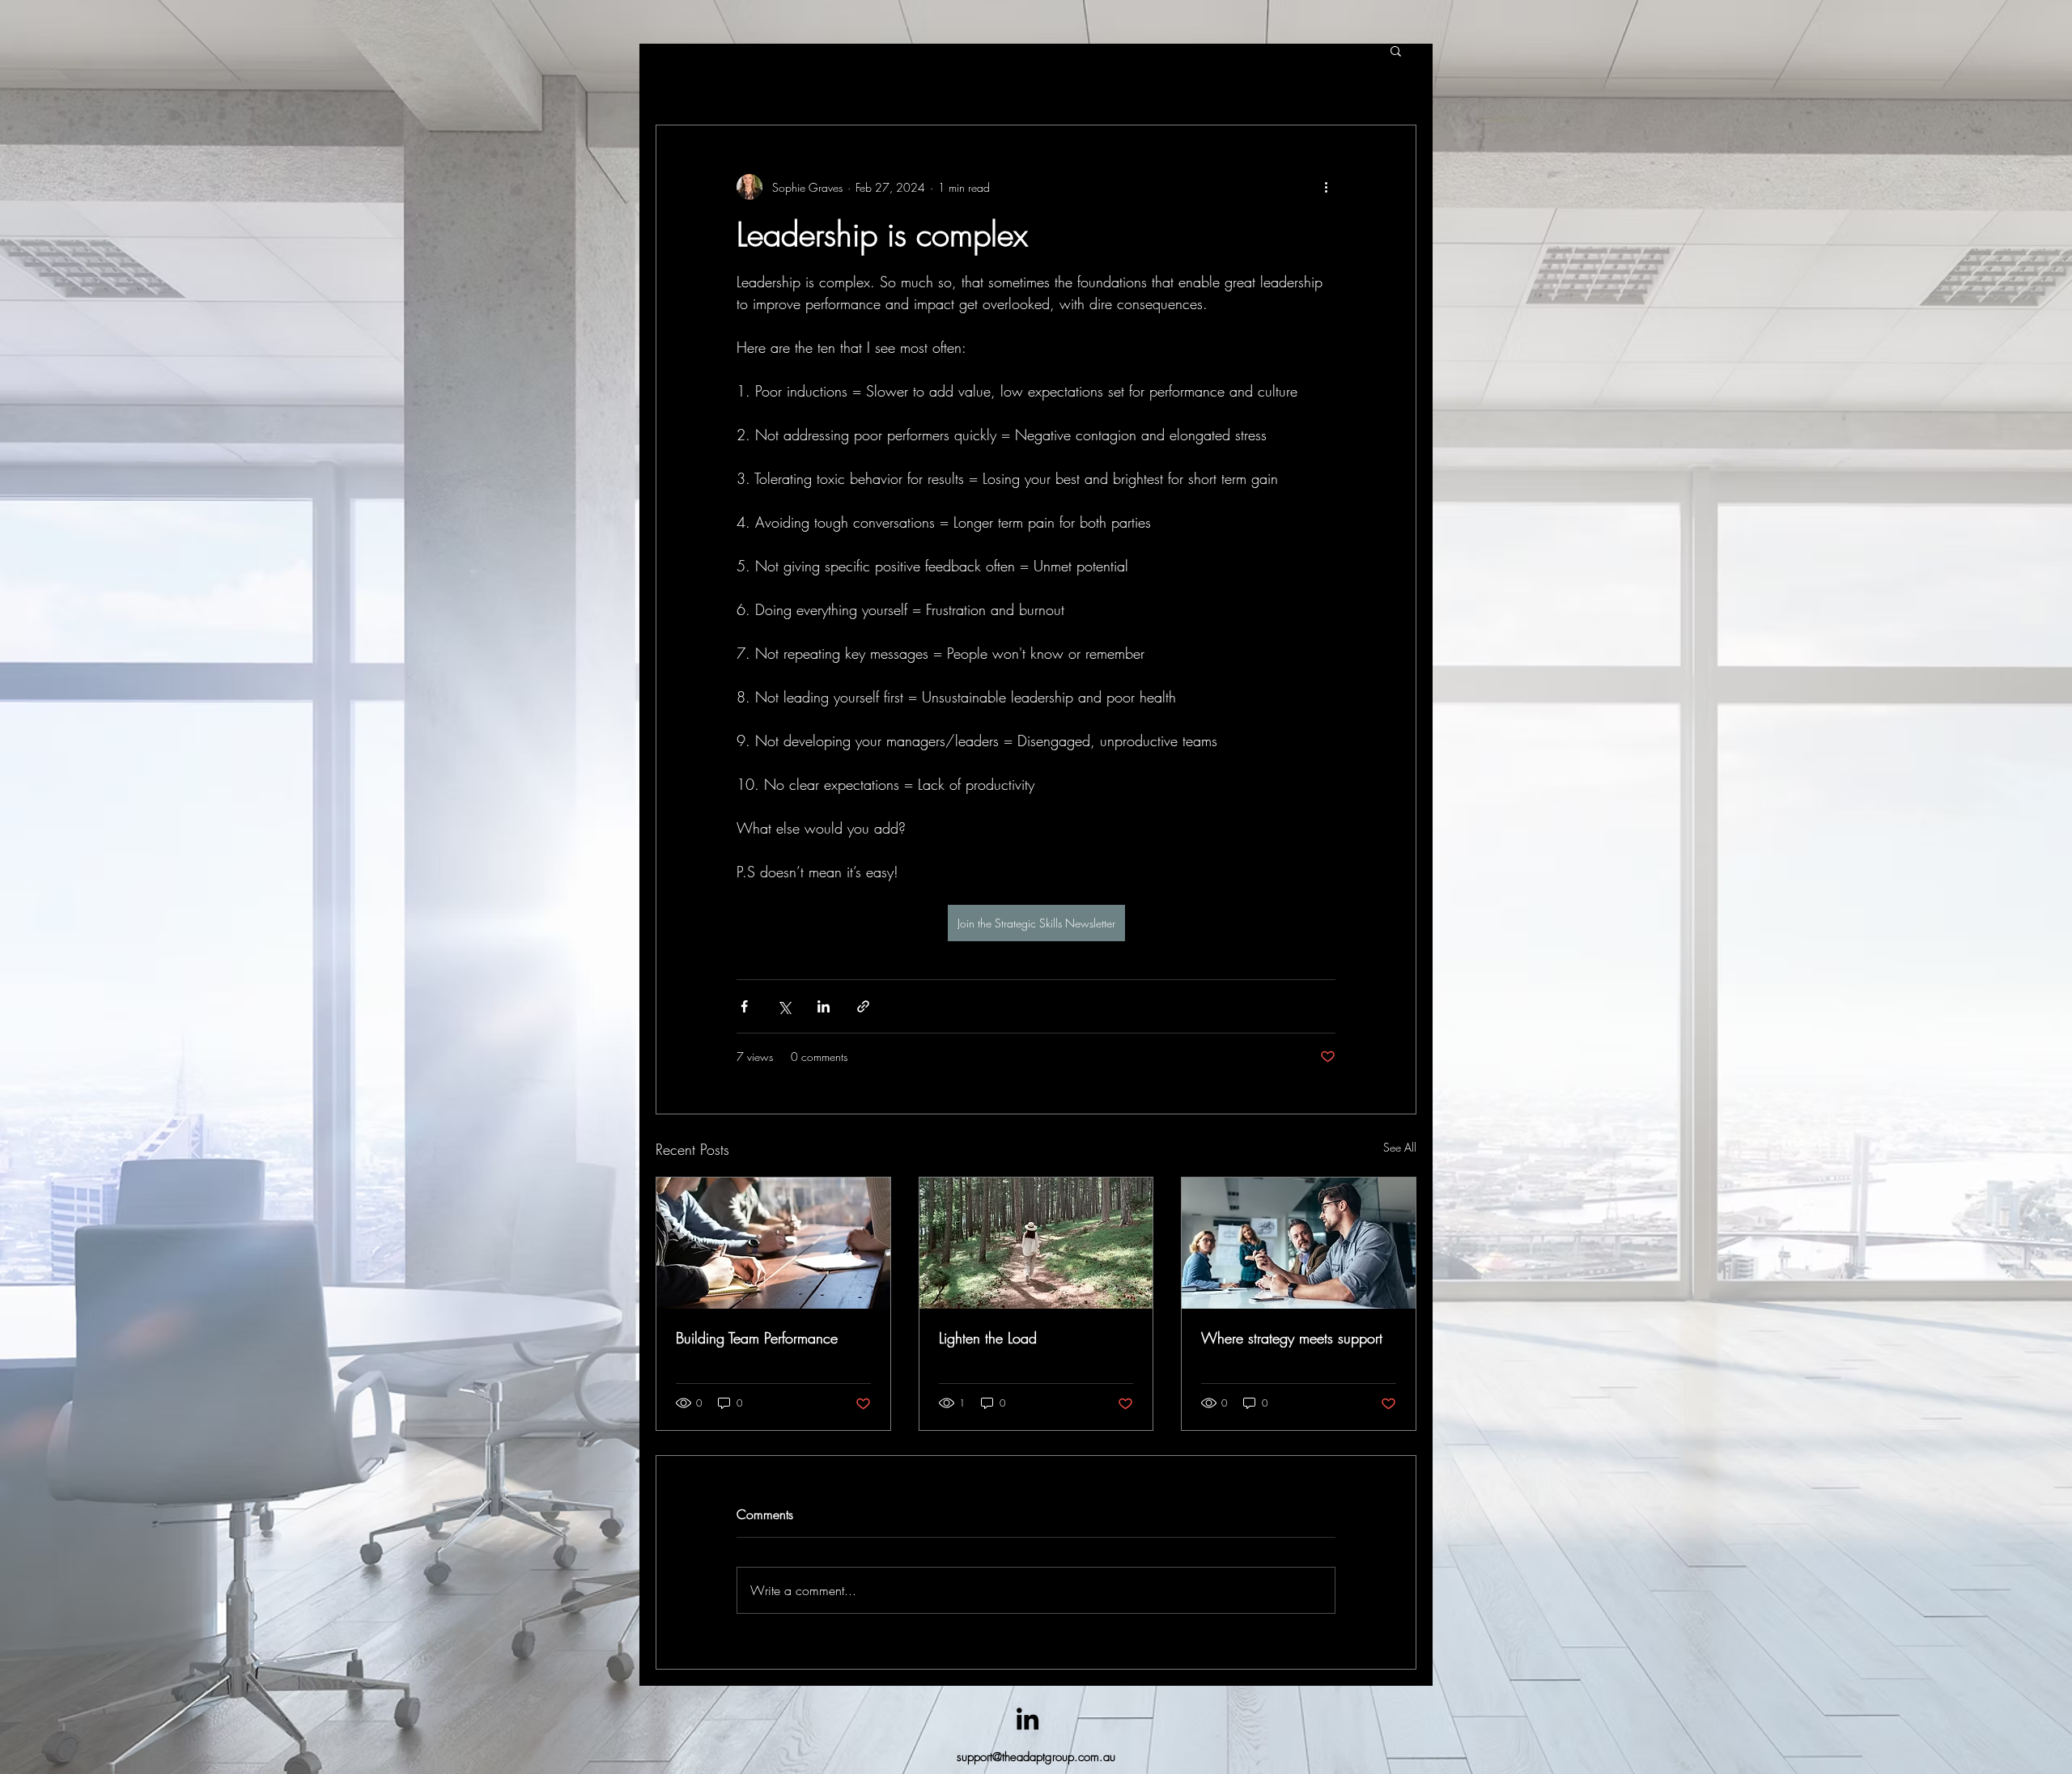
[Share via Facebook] (744, 1006)
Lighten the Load (988, 1338)
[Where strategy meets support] (1299, 1243)
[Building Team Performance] (773, 1243)
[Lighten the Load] (1036, 1243)
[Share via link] (863, 1006)
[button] (1396, 50)
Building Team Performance (757, 1338)
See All (1400, 1147)
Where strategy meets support (1292, 1338)
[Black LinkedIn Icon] (1028, 1719)
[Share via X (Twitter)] (784, 1006)
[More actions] (1326, 187)
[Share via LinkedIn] (824, 1006)
